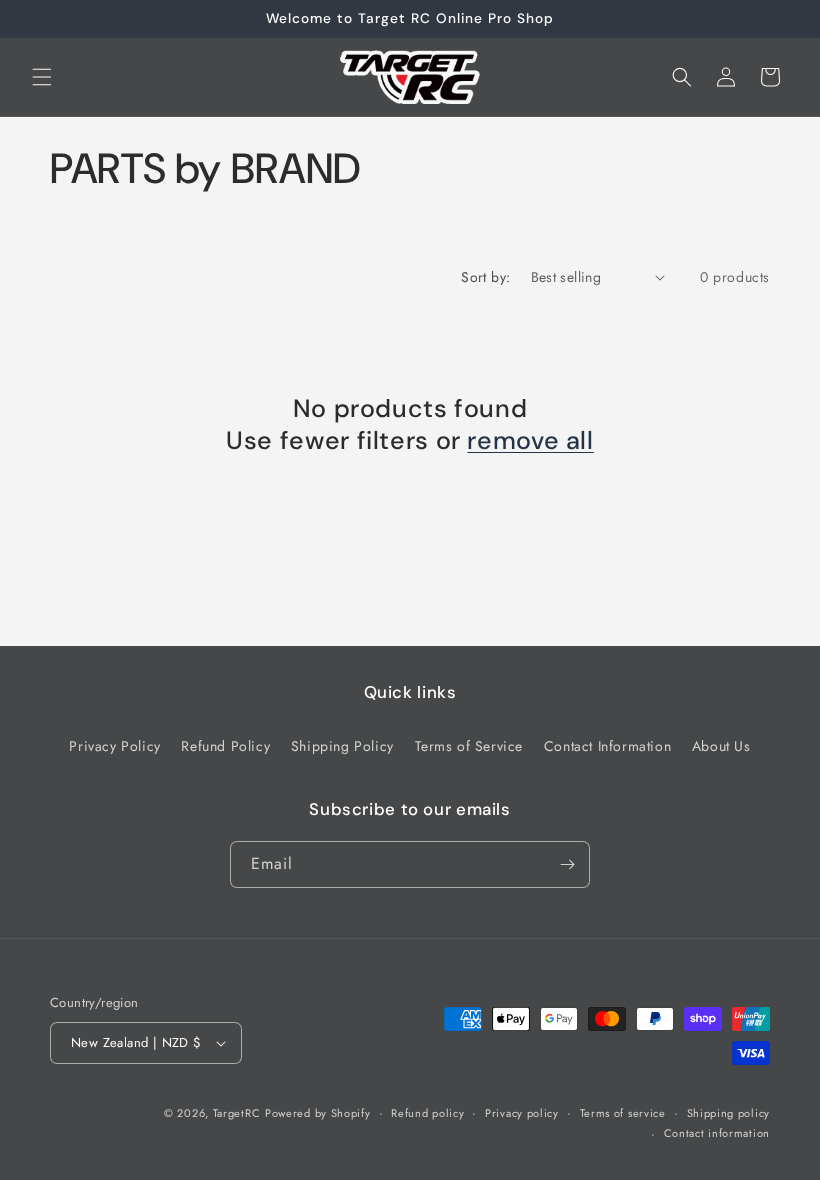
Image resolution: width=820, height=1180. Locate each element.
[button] (42, 77)
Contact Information (607, 746)
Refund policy (427, 1113)
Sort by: (485, 277)
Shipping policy (729, 1113)
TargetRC (237, 1113)
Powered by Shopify (318, 1113)
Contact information (717, 1133)
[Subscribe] (567, 864)
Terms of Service (469, 746)
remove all (530, 441)
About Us (721, 746)
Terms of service (623, 1113)
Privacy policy (522, 1113)
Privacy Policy (114, 746)
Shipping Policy (342, 746)
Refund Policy (225, 746)
